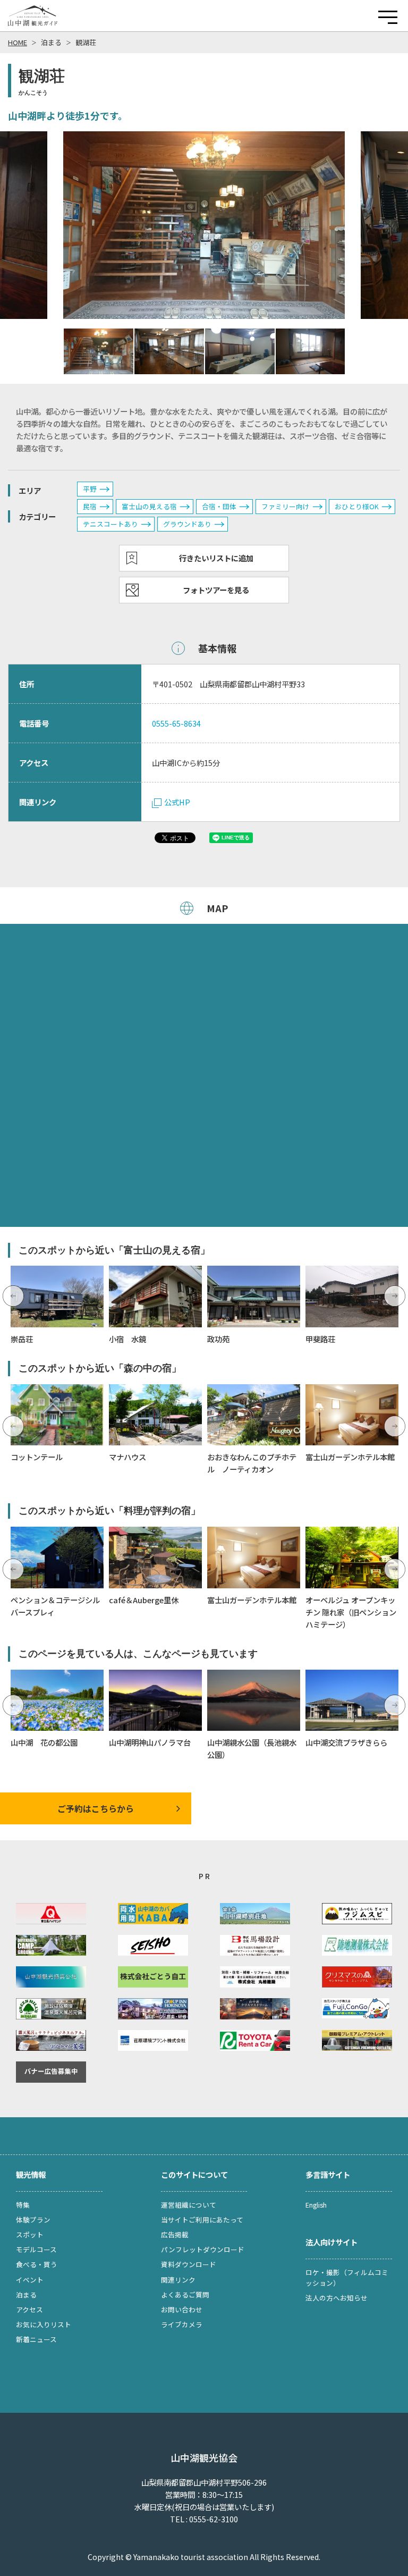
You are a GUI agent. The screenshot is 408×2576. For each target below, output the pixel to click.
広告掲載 (175, 2234)
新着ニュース (36, 2339)
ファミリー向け (286, 506)
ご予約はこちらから (96, 1808)
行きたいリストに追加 (216, 558)
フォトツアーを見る (216, 590)
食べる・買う (37, 2264)
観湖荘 (86, 42)
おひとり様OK (357, 506)
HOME (18, 42)
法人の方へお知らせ (337, 2298)
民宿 (90, 506)
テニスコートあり (110, 524)
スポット (30, 2234)
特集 (23, 2205)
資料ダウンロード (189, 2264)
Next (395, 1296)
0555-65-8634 (176, 723)
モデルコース (36, 2249)
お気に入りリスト (44, 2324)
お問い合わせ (182, 2309)
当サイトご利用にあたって (202, 2220)
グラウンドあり (187, 524)
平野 (90, 489)
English (316, 2205)
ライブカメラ (182, 2324)
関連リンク (178, 2280)
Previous (13, 1296)
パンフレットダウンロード (203, 2249)
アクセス (29, 2309)
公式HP (177, 802)
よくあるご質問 (185, 2295)
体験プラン (33, 2220)
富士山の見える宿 (149, 506)
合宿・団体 (219, 506)
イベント (30, 2280)
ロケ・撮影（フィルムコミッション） (347, 2278)
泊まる (51, 42)
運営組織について (189, 2205)
